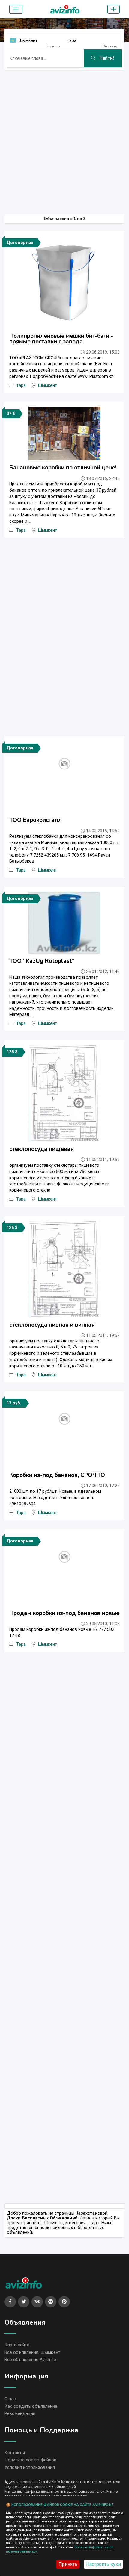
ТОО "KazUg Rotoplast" (42, 961)
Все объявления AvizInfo (30, 2360)
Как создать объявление (31, 2406)
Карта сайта (17, 2345)
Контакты (15, 2453)
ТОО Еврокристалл (36, 820)
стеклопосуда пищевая (42, 1149)
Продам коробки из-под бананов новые (64, 1613)
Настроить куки (103, 2564)
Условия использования (30, 2467)
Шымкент (28, 40)
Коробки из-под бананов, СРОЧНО (57, 1475)
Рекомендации (20, 2413)
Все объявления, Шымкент (32, 2352)
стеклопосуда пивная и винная (52, 1325)
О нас (10, 2399)
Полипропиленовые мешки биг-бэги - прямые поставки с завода (61, 339)
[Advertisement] (64, 139)
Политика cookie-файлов (30, 2460)
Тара (72, 40)
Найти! (106, 58)
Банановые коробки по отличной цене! (63, 468)
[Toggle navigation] (16, 9)
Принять (68, 2564)
